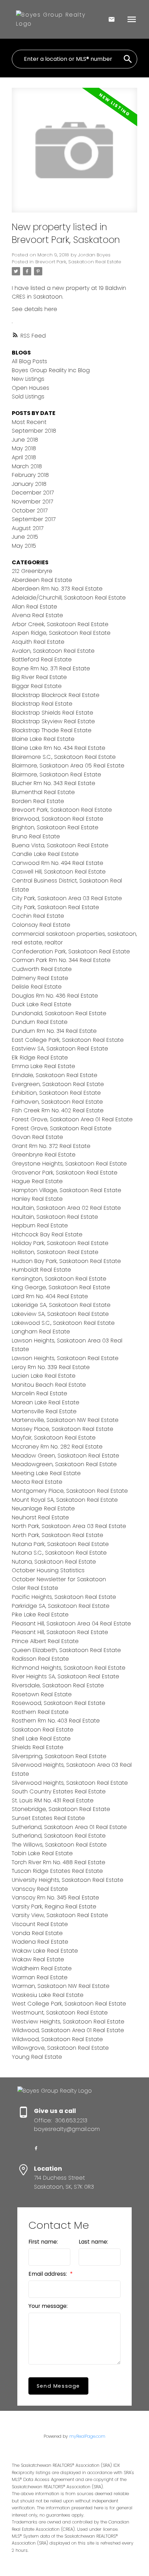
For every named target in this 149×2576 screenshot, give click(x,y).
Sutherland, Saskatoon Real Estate (59, 1836)
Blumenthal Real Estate (43, 792)
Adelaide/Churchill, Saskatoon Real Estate (69, 598)
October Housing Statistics (48, 1570)
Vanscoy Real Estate (40, 1889)
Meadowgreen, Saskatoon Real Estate (64, 1464)
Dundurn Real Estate (40, 1022)
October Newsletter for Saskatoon (59, 1579)
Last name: (93, 2242)
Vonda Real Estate (37, 1933)
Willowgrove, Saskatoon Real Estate (60, 2048)
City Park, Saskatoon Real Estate (55, 907)
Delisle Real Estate (37, 987)
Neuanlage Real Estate (43, 1508)
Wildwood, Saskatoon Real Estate (57, 2039)
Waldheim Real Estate (42, 1968)
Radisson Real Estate (40, 1659)
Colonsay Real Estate (41, 925)
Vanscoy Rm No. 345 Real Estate (55, 1898)
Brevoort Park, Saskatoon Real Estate (78, 262)
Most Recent (29, 422)
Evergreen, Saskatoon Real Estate (58, 1084)
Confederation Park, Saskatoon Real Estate (71, 951)
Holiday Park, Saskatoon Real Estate (60, 1243)
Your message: (48, 2306)
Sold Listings (28, 397)
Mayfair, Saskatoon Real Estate (54, 1438)
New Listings (28, 379)
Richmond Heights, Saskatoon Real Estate (69, 1668)
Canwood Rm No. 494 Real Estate (58, 863)
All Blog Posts (29, 361)
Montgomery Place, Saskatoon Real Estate (70, 1491)
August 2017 (28, 528)
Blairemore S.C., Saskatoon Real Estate (64, 757)
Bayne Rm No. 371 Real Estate (51, 668)
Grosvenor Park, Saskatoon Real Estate (65, 1173)
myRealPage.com (87, 2436)
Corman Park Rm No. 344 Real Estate (61, 960)
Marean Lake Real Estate (46, 1402)
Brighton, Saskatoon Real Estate (55, 827)
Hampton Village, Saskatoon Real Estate (67, 1190)
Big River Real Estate (39, 677)
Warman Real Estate (40, 1977)
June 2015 (25, 537)
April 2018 (24, 457)
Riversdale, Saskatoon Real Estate (58, 1685)
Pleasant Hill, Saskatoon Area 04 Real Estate (71, 1624)
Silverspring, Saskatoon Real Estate (59, 1756)
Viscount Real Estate (40, 1924)
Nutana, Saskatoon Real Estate (54, 1562)
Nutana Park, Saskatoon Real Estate (60, 1544)
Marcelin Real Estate (40, 1393)
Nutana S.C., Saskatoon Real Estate (59, 1553)
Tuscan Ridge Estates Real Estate (57, 1871)
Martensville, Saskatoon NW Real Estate (65, 1420)
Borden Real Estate (38, 801)
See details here (34, 309)
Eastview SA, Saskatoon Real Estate (60, 1049)
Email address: (48, 2274)
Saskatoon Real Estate (43, 1730)
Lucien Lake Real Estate (44, 1376)
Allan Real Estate (34, 607)
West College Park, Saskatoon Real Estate (69, 2004)
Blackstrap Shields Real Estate (52, 713)
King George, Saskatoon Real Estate (61, 1287)
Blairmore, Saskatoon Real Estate (56, 775)
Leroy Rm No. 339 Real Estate (51, 1367)
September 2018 (34, 431)
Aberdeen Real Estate (42, 580)
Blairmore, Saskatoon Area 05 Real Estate (68, 766)
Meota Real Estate (37, 1482)
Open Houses (30, 388)
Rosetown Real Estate (42, 1694)
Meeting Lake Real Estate (46, 1473)
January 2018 (29, 484)
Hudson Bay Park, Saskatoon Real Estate (66, 1261)
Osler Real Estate (35, 1588)
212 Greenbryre (32, 571)
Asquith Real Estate (38, 642)
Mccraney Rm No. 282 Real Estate (57, 1447)
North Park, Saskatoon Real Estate (58, 1535)
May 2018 (24, 448)
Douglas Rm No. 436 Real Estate (55, 996)
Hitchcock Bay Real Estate (47, 1234)
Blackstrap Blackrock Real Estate (56, 695)
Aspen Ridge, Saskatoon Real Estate (61, 633)
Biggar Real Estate (37, 686)
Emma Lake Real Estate (43, 1066)
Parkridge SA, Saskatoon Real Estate (61, 1606)
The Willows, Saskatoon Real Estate (59, 1845)
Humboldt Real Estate (41, 1270)
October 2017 (30, 511)
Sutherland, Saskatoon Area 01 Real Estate (69, 1827)
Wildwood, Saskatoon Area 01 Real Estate (68, 2030)
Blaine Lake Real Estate (43, 739)
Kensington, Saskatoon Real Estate (59, 1279)
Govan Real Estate (37, 1137)
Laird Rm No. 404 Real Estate (50, 1296)
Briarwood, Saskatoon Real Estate (58, 819)
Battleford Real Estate (42, 659)
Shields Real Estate (38, 1747)
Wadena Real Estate (40, 1942)
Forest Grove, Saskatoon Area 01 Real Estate (72, 1119)
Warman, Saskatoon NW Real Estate (61, 1986)
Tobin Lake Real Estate (42, 1853)
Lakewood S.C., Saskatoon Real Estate (63, 1323)
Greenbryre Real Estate (44, 1155)
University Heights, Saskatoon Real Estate (68, 1880)
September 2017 (34, 519)
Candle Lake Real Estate (45, 854)
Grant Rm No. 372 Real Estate (51, 1146)
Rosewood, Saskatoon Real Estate (59, 1703)
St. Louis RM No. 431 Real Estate (53, 1800)
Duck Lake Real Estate (42, 1004)
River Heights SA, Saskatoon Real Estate (65, 1676)
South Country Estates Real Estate (59, 1791)
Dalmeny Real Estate (40, 978)
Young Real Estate (37, 2057)
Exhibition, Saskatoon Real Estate (56, 1093)
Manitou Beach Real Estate (49, 1385)
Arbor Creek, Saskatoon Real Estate (60, 624)
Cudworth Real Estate (42, 969)
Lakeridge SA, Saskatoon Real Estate (61, 1305)
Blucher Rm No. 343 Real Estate (54, 783)
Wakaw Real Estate (38, 1959)
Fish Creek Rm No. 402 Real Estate (58, 1110)
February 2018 (30, 475)
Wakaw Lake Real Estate (45, 1951)
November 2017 (32, 502)
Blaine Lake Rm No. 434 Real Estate (59, 748)
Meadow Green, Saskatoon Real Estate (65, 1456)
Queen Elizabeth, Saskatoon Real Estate (66, 1650)
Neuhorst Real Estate (40, 1517)
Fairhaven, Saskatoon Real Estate (57, 1102)
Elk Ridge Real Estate (40, 1058)
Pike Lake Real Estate (40, 1615)
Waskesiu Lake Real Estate (48, 1995)
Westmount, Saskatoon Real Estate (60, 2013)
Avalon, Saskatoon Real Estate (53, 651)
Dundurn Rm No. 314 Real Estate (54, 1031)
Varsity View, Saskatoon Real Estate (60, 1915)
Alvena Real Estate (37, 615)
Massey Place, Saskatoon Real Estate (63, 1429)
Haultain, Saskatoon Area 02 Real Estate (66, 1208)
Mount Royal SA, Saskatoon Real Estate (65, 1500)
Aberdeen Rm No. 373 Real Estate (57, 589)
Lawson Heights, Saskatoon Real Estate (65, 1358)
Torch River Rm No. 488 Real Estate (59, 1862)
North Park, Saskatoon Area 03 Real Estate (69, 1526)
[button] (36, 2148)
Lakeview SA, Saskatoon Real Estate (60, 1314)
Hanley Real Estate (37, 1199)
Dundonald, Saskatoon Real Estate (59, 1013)
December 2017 (33, 493)
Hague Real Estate (37, 1181)
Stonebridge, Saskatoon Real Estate (61, 1809)
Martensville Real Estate (44, 1411)
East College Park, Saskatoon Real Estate (68, 1040)
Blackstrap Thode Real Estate (52, 730)
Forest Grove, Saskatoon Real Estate (62, 1128)
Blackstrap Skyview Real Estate (53, 721)
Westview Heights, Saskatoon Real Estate (68, 2022)
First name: (43, 2242)
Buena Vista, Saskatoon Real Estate (60, 845)
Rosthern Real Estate (40, 1712)
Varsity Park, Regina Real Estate (54, 1907)
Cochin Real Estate (38, 916)
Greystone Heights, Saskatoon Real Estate (69, 1164)
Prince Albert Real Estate (45, 1641)
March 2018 (27, 466)
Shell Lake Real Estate (41, 1739)
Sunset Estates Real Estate (48, 1818)
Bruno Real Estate (36, 836)
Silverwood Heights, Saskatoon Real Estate (70, 1783)
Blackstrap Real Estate (42, 704)
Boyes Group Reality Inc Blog (51, 370)
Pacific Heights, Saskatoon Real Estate (64, 1597)
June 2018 (25, 440)
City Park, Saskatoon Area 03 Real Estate (67, 898)
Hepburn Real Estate (40, 1225)
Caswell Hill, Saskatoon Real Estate (59, 872)
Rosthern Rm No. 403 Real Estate (56, 1721)
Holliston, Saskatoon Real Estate (55, 1252)
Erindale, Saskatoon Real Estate (55, 1075)
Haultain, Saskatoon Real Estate (55, 1217)
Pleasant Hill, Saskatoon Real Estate (60, 1632)
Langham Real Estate (41, 1332)
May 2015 (24, 546)
